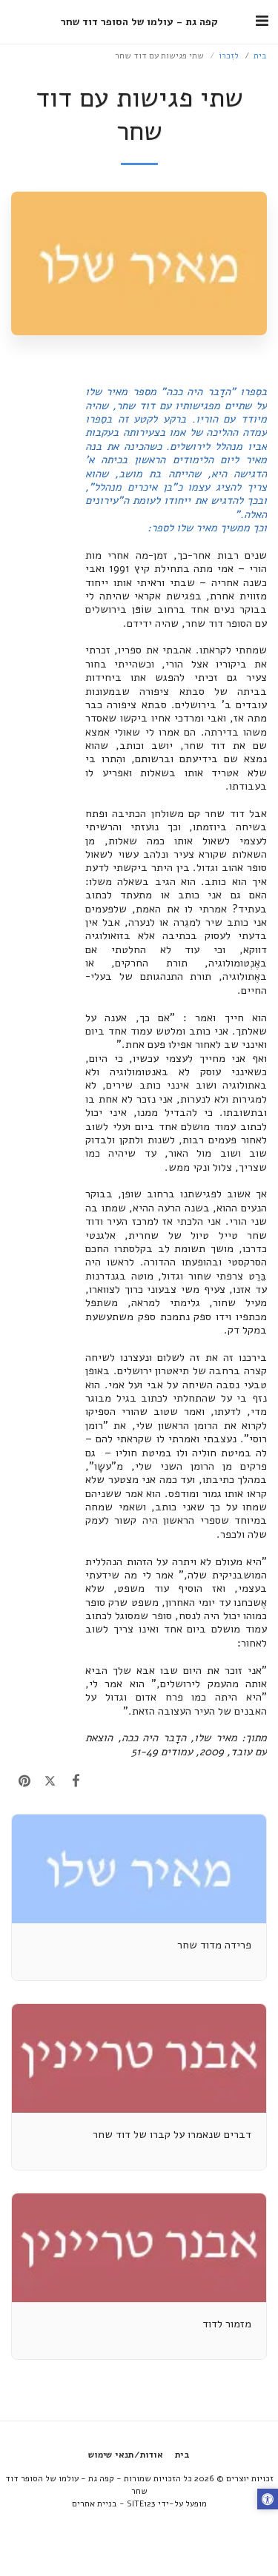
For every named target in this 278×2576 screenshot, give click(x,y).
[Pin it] (24, 1781)
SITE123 (141, 2503)
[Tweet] (50, 1781)
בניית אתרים (95, 2503)
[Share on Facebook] (76, 1781)
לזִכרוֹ (229, 56)
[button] (262, 21)
